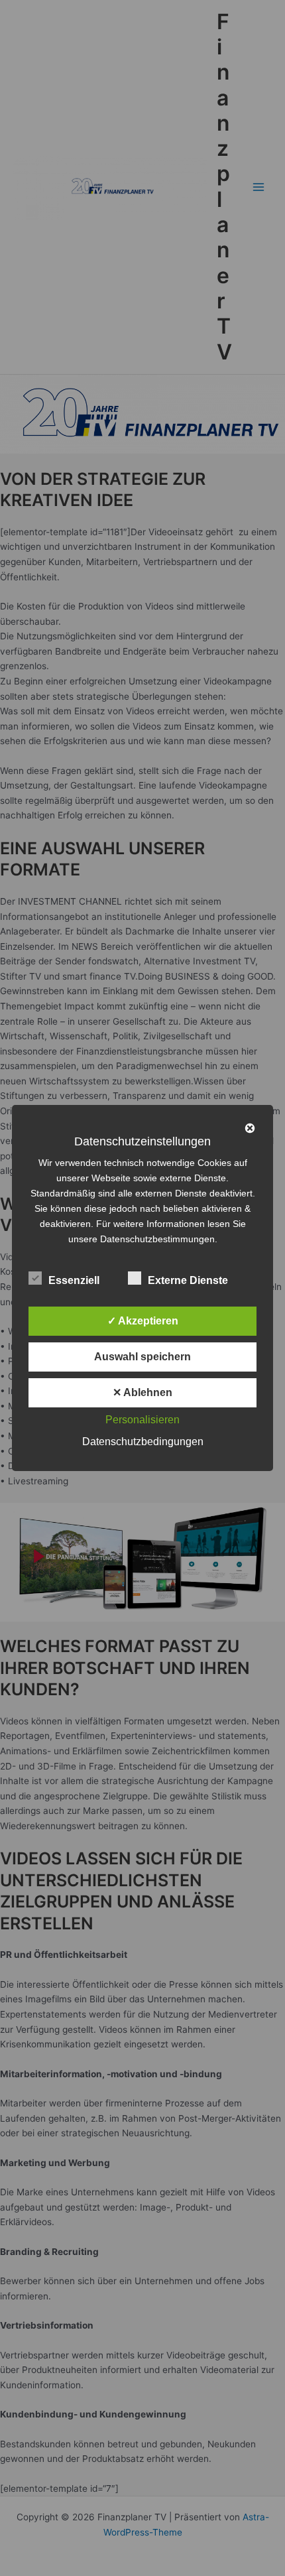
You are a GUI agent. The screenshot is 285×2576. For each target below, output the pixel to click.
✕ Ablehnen (142, 1392)
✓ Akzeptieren (143, 1321)
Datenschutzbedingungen (143, 1442)
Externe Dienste (188, 1280)
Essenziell (74, 1280)
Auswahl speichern (142, 1357)
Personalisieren (142, 1420)
